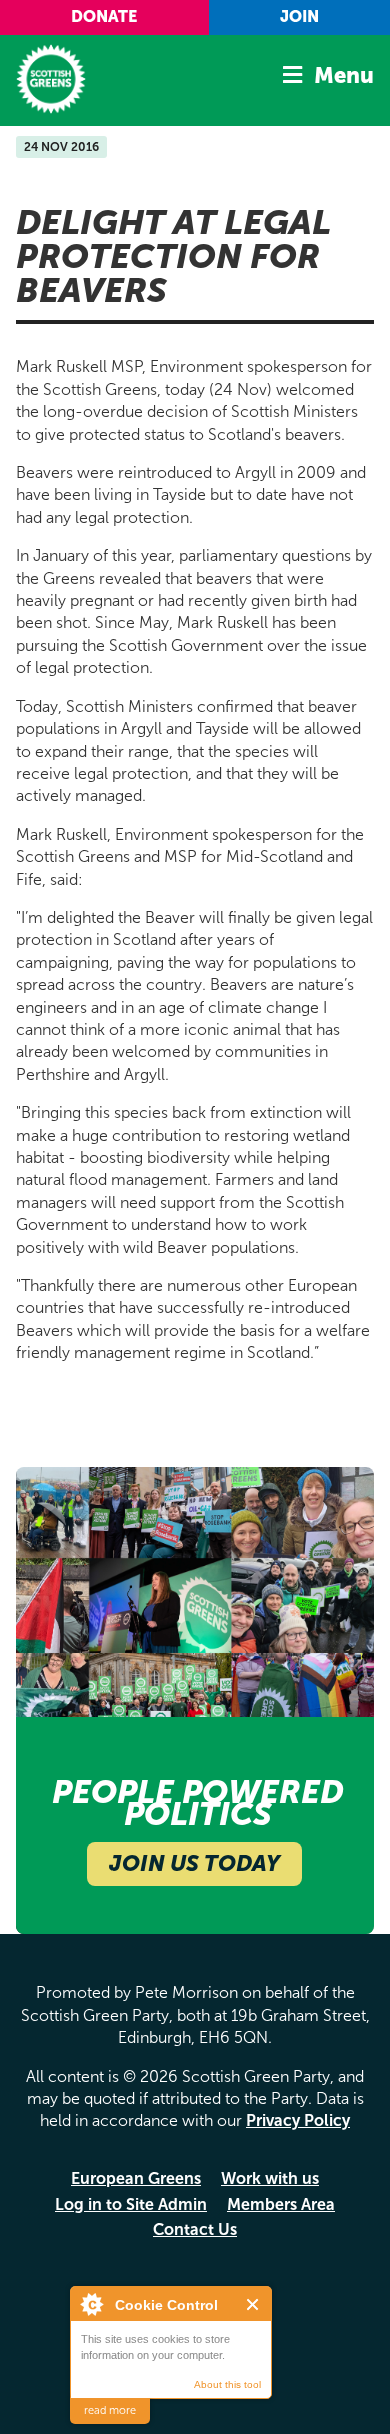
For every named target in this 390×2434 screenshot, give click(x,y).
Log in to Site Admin (131, 2204)
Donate (104, 16)
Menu (344, 75)
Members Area (281, 2204)
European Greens (136, 2178)
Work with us (270, 2178)
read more (110, 2410)
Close (253, 2304)
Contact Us (195, 2229)
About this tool (227, 2384)
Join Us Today (194, 1863)
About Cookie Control (91, 2304)
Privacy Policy (298, 2120)
